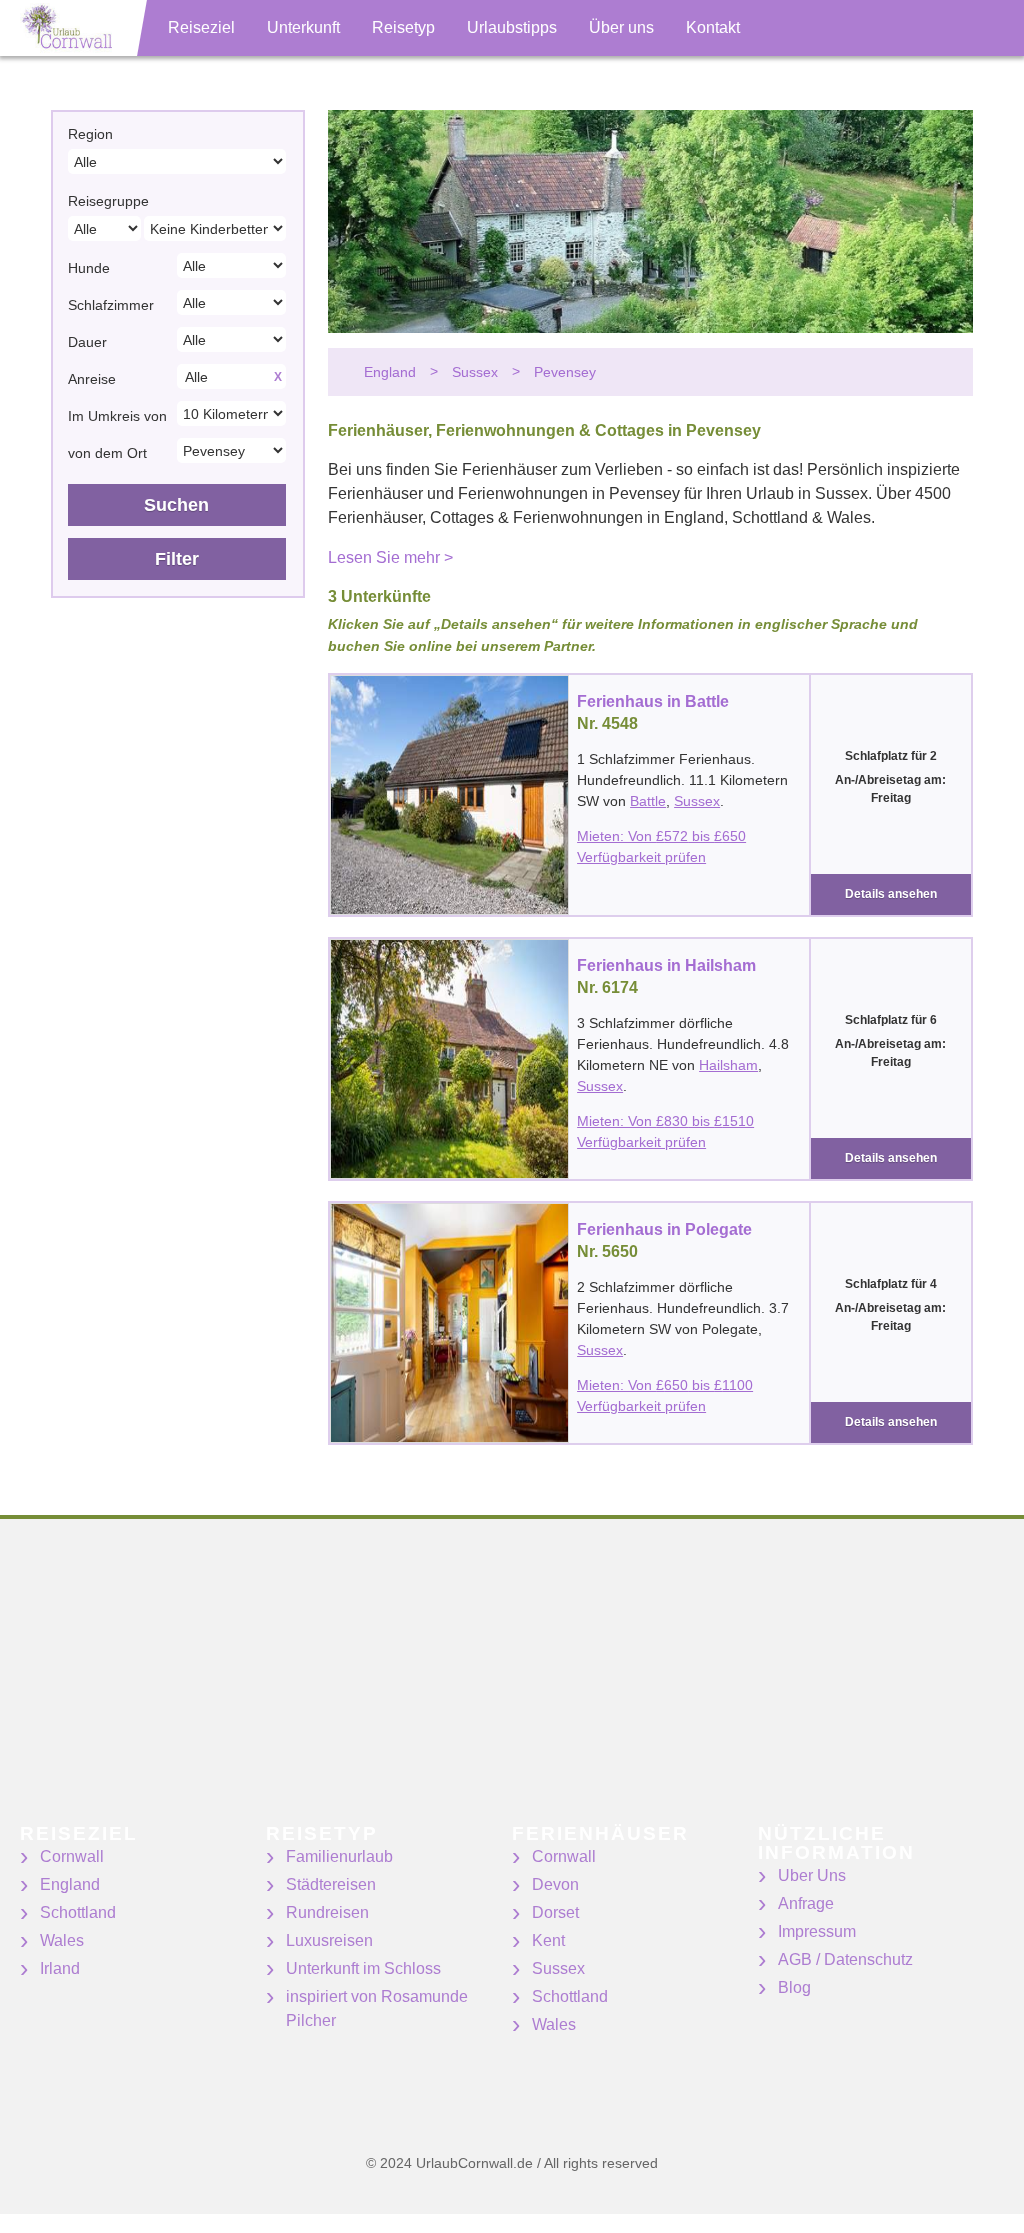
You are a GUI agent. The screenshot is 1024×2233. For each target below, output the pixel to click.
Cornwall (72, 1856)
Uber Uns (812, 1875)
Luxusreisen (329, 1940)
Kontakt (713, 27)
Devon (555, 1884)
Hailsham (728, 1065)
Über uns (621, 27)
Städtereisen (331, 1884)
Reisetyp (403, 27)
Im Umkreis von (117, 416)
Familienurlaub (339, 1856)
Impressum (817, 1931)
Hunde (89, 268)
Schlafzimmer (111, 305)
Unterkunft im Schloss (363, 1968)
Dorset (555, 1912)
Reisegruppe (108, 201)
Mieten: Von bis (661, 836)
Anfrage (806, 1903)
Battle (648, 801)
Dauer (87, 342)
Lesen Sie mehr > (390, 557)
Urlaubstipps (512, 27)
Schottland (78, 1912)
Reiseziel (201, 27)
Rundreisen (327, 1912)
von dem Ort (107, 453)
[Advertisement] (512, 1684)
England (70, 1884)
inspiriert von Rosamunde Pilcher (377, 2008)
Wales (62, 1940)
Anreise (92, 379)
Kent (548, 1940)
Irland (60, 1968)
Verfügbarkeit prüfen (641, 857)
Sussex (697, 801)
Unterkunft (303, 27)
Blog (794, 1987)
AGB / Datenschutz (845, 1959)
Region (90, 134)
